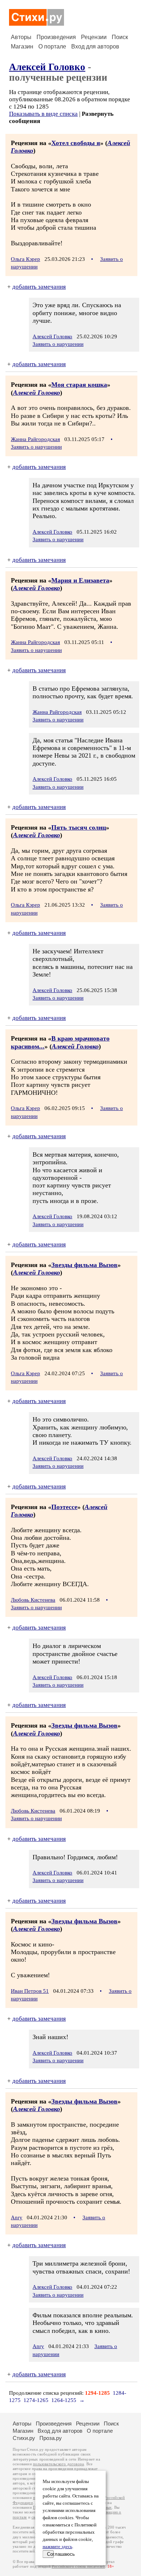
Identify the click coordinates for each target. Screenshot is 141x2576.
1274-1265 (36, 2400)
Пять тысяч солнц (79, 827)
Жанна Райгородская (35, 439)
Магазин (22, 46)
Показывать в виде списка (43, 114)
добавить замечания (39, 287)
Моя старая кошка (79, 385)
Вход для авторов (95, 46)
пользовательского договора (58, 2464)
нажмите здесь (57, 2547)
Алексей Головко (47, 67)
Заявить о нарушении (58, 344)
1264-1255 (64, 2400)
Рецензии (94, 37)
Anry (17, 2217)
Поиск (120, 37)
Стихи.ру (24, 2438)
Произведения (56, 37)
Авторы (21, 37)
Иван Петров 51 (30, 1991)
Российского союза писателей (78, 2566)
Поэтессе (64, 1507)
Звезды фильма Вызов (84, 1265)
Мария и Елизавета (80, 580)
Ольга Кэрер (25, 259)
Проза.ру (51, 2438)
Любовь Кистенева (33, 1600)
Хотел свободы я (76, 143)
